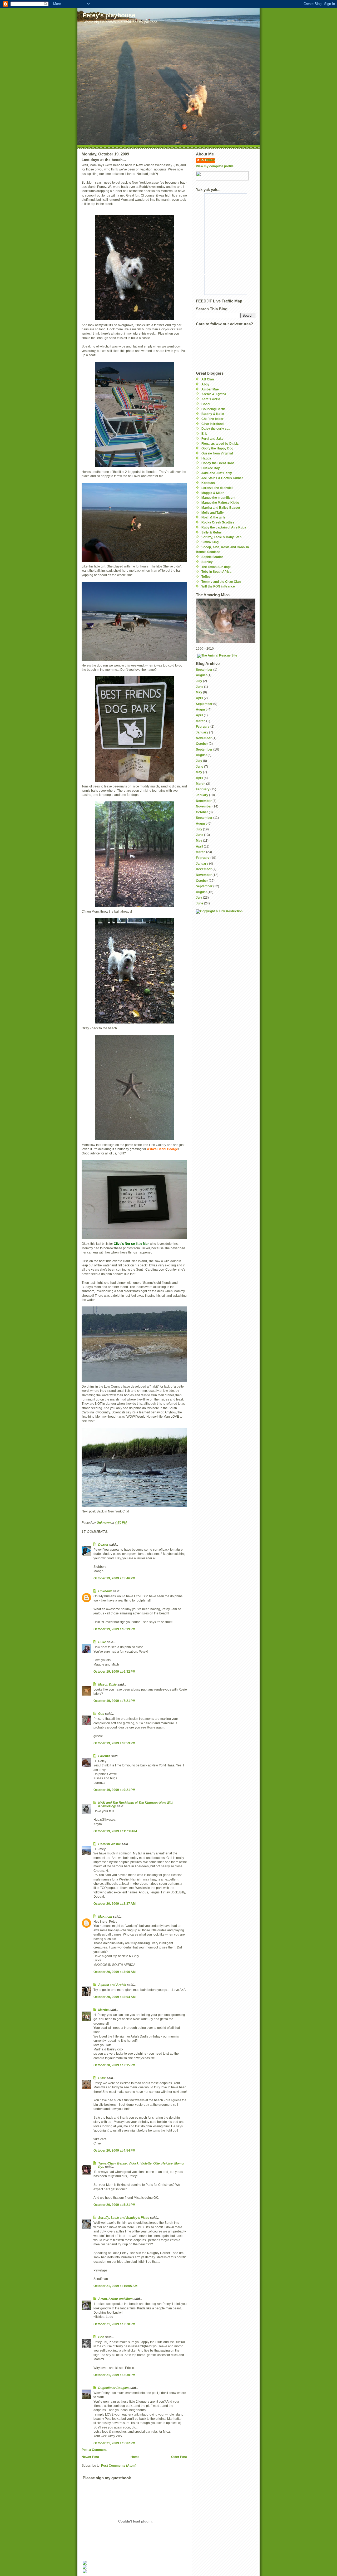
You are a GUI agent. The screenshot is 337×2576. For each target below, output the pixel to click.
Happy (206, 458)
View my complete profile (215, 166)
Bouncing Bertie (214, 409)
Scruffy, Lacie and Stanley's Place (124, 2218)
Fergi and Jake (212, 439)
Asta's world (211, 399)
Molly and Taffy (213, 513)
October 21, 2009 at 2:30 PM (114, 2375)
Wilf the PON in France (218, 586)
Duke (102, 1642)
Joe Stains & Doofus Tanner (222, 478)
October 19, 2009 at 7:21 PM (114, 1701)
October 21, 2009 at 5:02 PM (114, 2443)
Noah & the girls (213, 517)
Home (135, 2457)
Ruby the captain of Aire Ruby (224, 527)
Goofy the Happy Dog (217, 448)
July (199, 681)
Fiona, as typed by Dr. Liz (220, 444)
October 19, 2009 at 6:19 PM (114, 1629)
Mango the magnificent (218, 498)
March (201, 721)
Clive (102, 2078)
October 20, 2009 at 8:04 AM (115, 1997)
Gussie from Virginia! (217, 453)
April (199, 698)
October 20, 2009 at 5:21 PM (114, 2205)
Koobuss (208, 483)
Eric (101, 2337)
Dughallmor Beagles (113, 2388)
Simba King (210, 542)
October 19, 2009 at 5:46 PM (114, 1578)
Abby (205, 384)
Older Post (179, 2457)
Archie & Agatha (214, 394)
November (204, 738)
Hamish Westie (110, 1844)
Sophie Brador (212, 557)
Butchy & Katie (213, 414)
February (203, 726)
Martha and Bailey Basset (221, 508)
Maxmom (105, 1916)
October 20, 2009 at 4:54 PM (114, 2150)
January (202, 732)
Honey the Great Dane (218, 463)
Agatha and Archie (112, 1985)
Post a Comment (94, 2450)
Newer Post (90, 2457)
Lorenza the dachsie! (217, 488)
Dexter (103, 1544)
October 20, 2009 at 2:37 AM (115, 1904)
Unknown (105, 1591)
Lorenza (104, 1756)
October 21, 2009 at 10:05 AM (115, 2286)
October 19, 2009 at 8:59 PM (114, 1743)
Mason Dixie (107, 1684)
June (200, 687)
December (204, 801)
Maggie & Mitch (213, 493)
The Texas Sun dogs (216, 567)
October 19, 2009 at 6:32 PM (114, 1671)
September (204, 670)
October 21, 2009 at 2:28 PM (114, 2324)
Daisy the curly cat (215, 428)
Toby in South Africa (216, 572)
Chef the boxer (212, 419)
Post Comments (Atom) (119, 2465)
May (199, 692)
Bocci (206, 404)
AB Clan (208, 379)
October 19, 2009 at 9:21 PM (114, 1790)
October (202, 744)
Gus (101, 1714)
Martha (104, 2010)
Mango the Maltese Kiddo (220, 503)
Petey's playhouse (109, 15)
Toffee (206, 577)
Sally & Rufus (212, 532)
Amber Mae (210, 389)
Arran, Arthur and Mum (115, 2299)
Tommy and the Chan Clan (221, 582)
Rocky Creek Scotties (218, 522)
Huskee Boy (211, 468)
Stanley (207, 562)
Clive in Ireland (212, 424)
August (201, 675)
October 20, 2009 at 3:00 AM (115, 1972)
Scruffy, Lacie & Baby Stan (221, 537)
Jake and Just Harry (217, 473)
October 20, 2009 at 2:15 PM (114, 2065)
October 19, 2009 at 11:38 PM (115, 1831)
